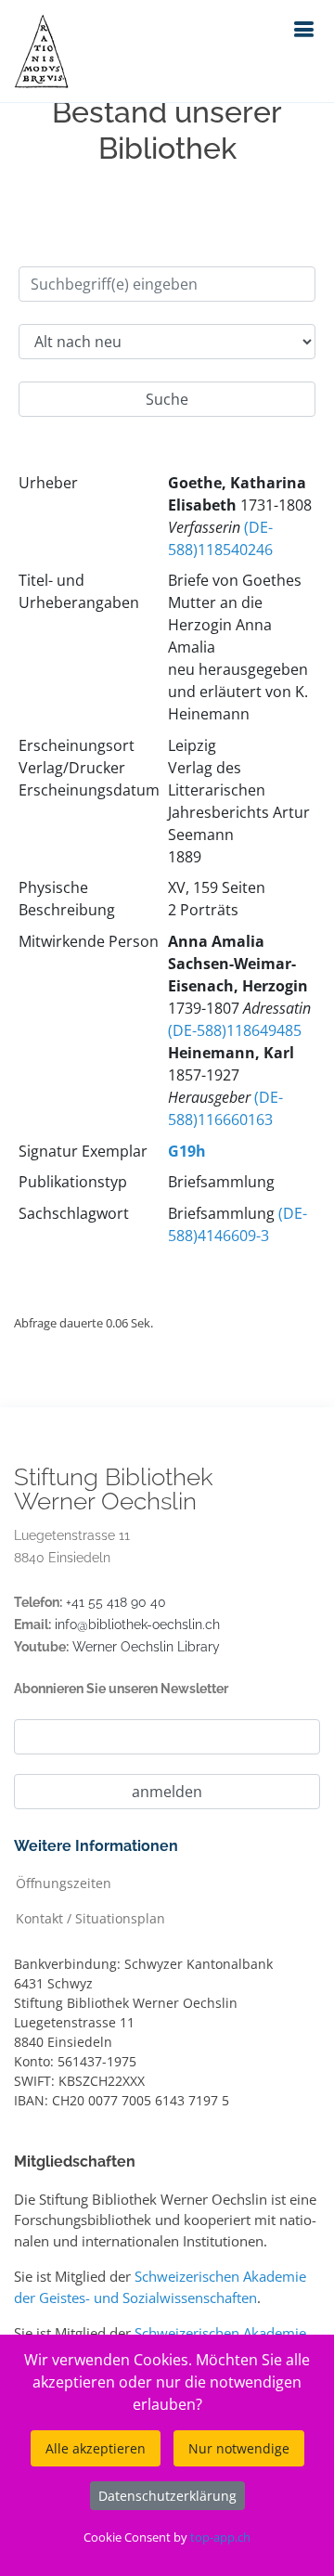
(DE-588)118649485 (235, 1030)
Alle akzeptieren (96, 2448)
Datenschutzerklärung (167, 2496)
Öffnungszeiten (64, 1882)
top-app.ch (220, 2537)
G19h (187, 1151)
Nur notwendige (239, 2448)
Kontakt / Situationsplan (90, 1917)
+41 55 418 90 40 (116, 1602)
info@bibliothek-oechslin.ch (137, 1625)
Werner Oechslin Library (146, 1647)
